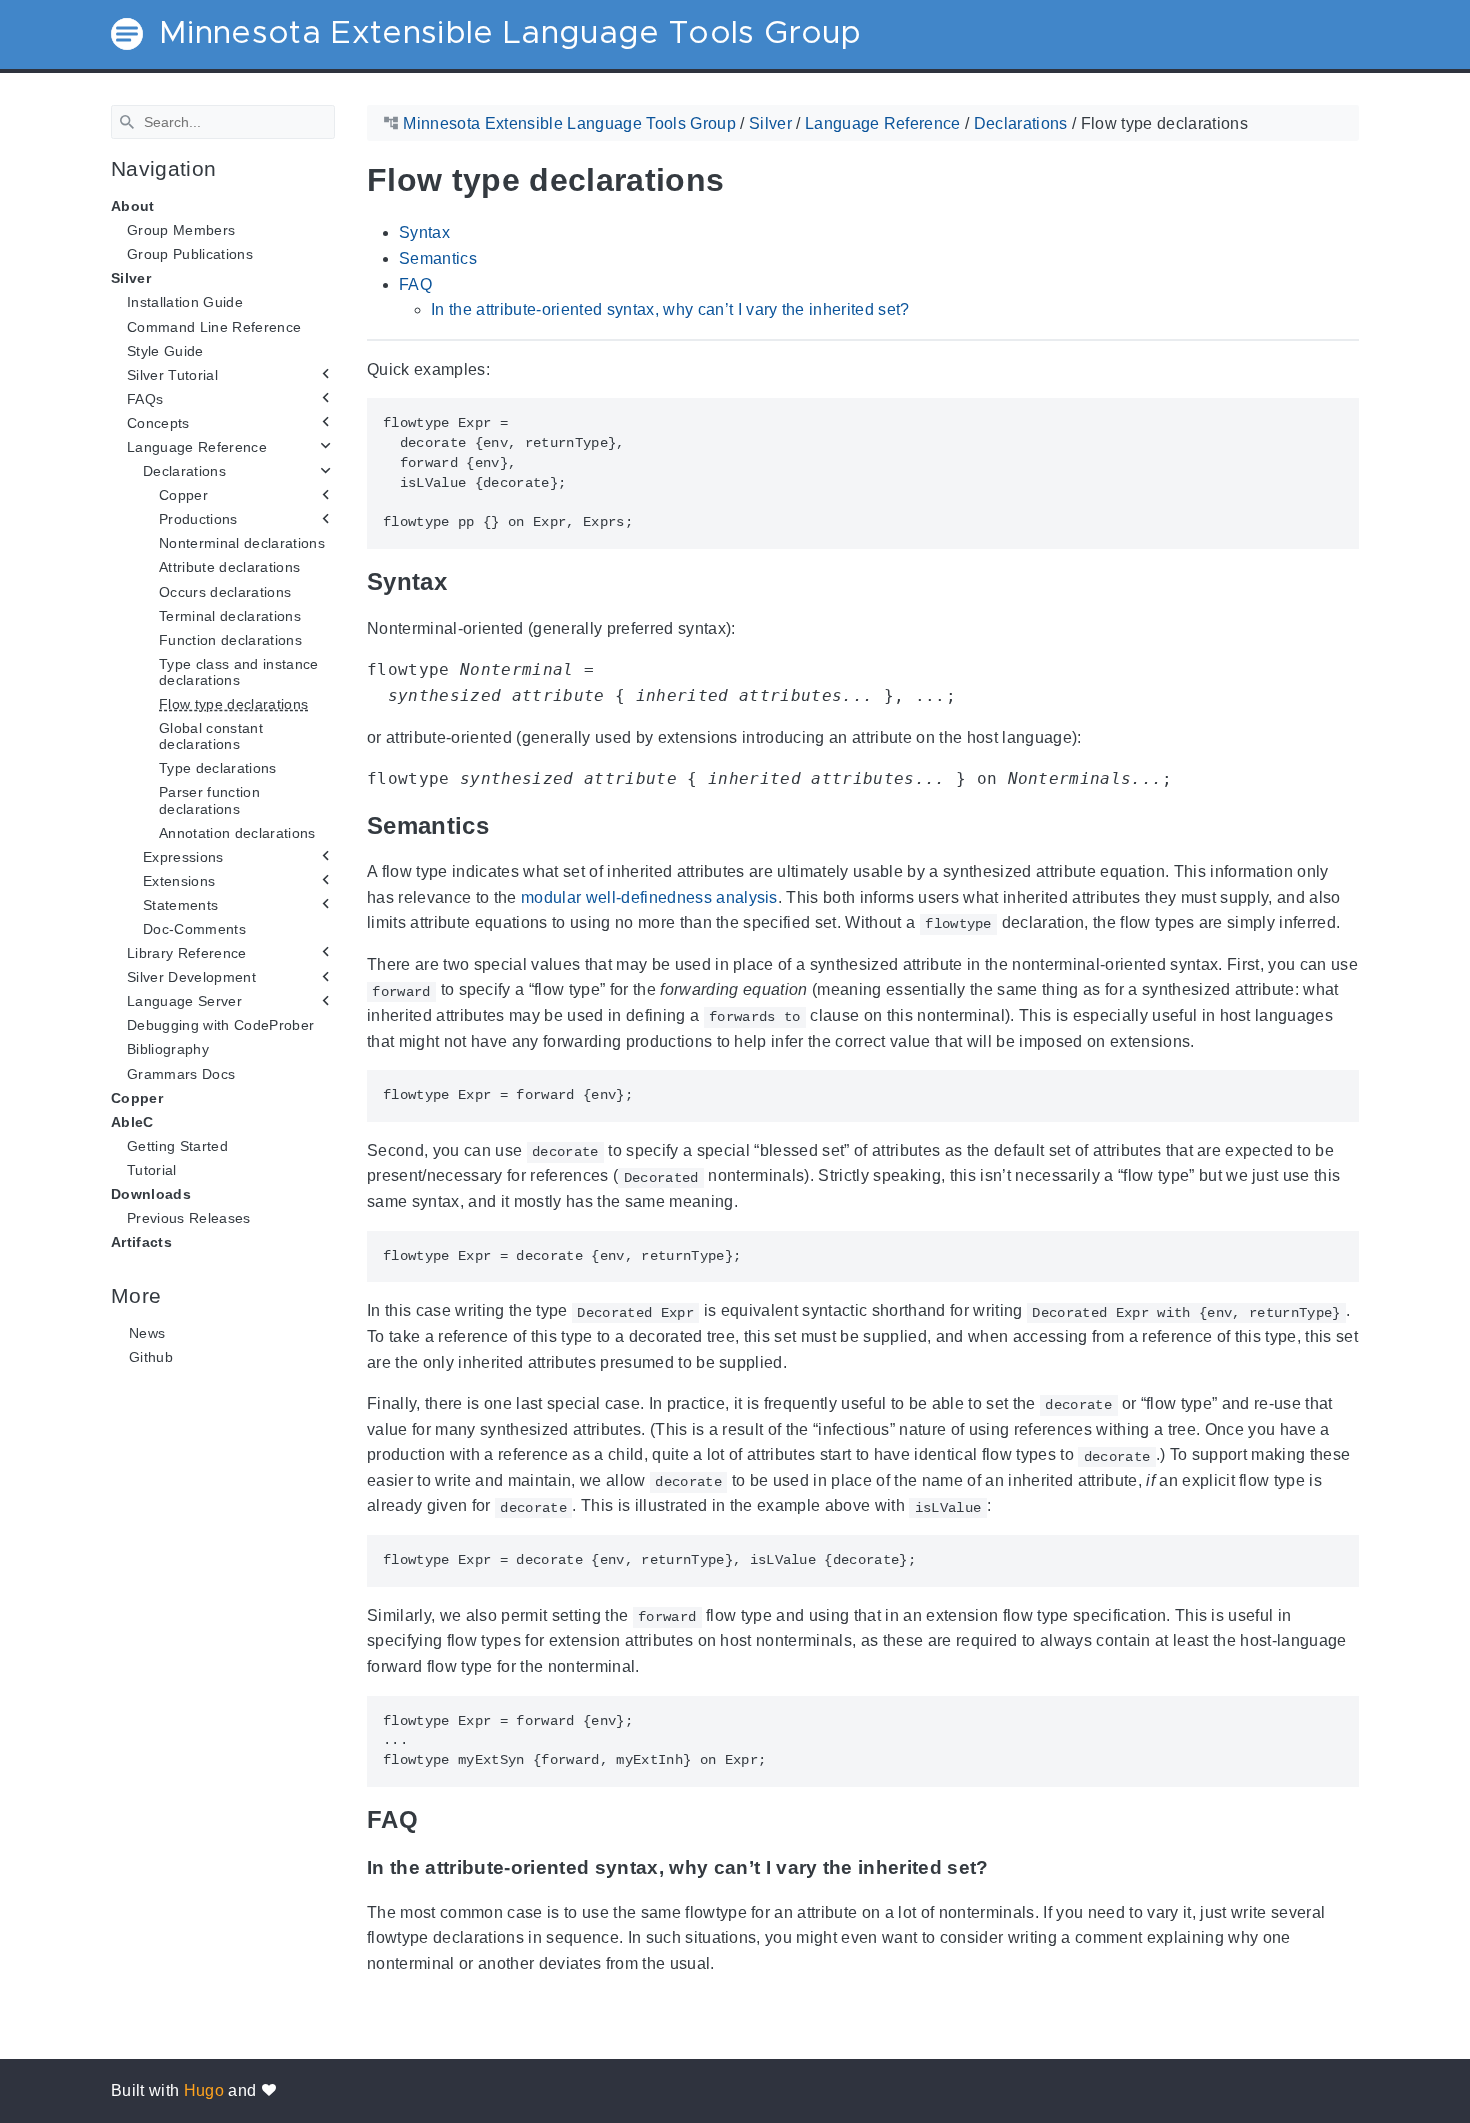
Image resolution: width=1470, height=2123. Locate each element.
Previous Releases (189, 1218)
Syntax (424, 232)
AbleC (132, 1122)
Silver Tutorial (172, 375)
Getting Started (177, 1146)
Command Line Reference (214, 326)
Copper (137, 1097)
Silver (131, 278)
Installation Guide (185, 302)
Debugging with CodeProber (220, 1025)
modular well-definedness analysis (649, 896)
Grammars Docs (181, 1073)
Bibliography (168, 1049)
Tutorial (152, 1170)
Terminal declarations (230, 615)
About (133, 206)
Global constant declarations (211, 736)
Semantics (438, 258)
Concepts (158, 423)
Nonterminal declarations (242, 543)
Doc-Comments (194, 929)
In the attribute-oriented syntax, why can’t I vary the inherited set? (670, 309)
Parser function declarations (209, 800)
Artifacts (141, 1242)
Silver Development (191, 977)
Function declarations (230, 640)
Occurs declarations (225, 591)
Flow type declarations (233, 704)
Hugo (204, 2090)
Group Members (181, 230)
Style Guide (165, 350)
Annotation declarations (237, 832)
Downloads (151, 1194)
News (147, 1333)
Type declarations (218, 768)
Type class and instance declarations (239, 672)
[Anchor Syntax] (462, 581)
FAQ (415, 283)
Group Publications (190, 254)
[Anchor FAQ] (433, 1819)
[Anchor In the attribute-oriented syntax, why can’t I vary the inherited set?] (1004, 1867)
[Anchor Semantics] (504, 824)
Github (151, 1357)
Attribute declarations (229, 567)
